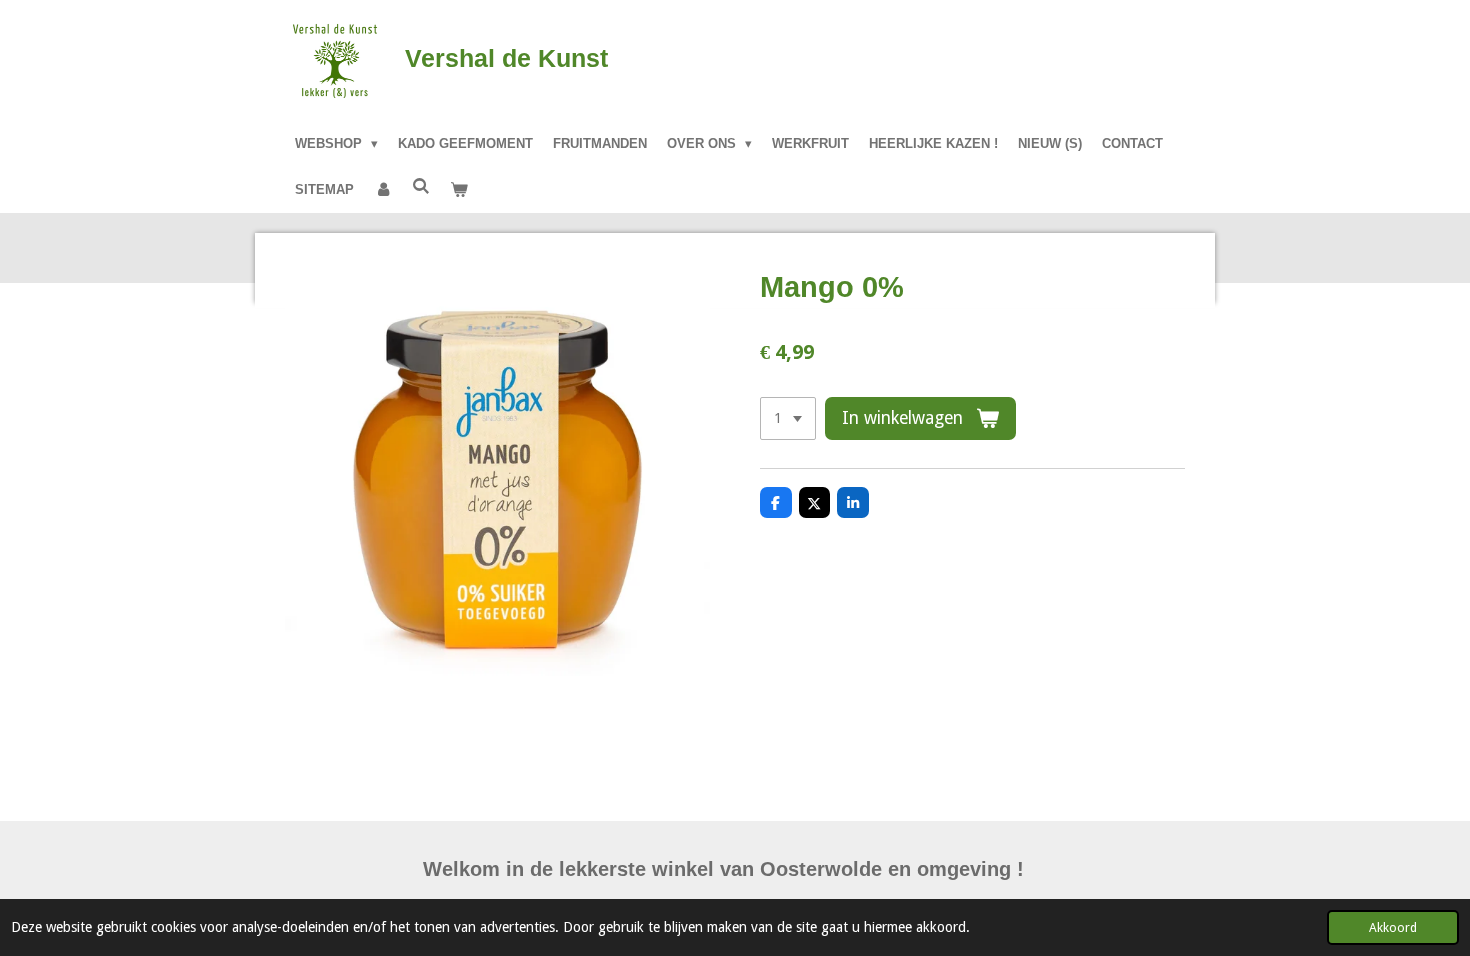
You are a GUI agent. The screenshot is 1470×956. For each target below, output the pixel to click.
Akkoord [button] (1393, 927)
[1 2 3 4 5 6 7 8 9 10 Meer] (788, 419)
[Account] (383, 190)
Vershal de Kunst (506, 58)
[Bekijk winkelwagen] (459, 190)
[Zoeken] (421, 186)
